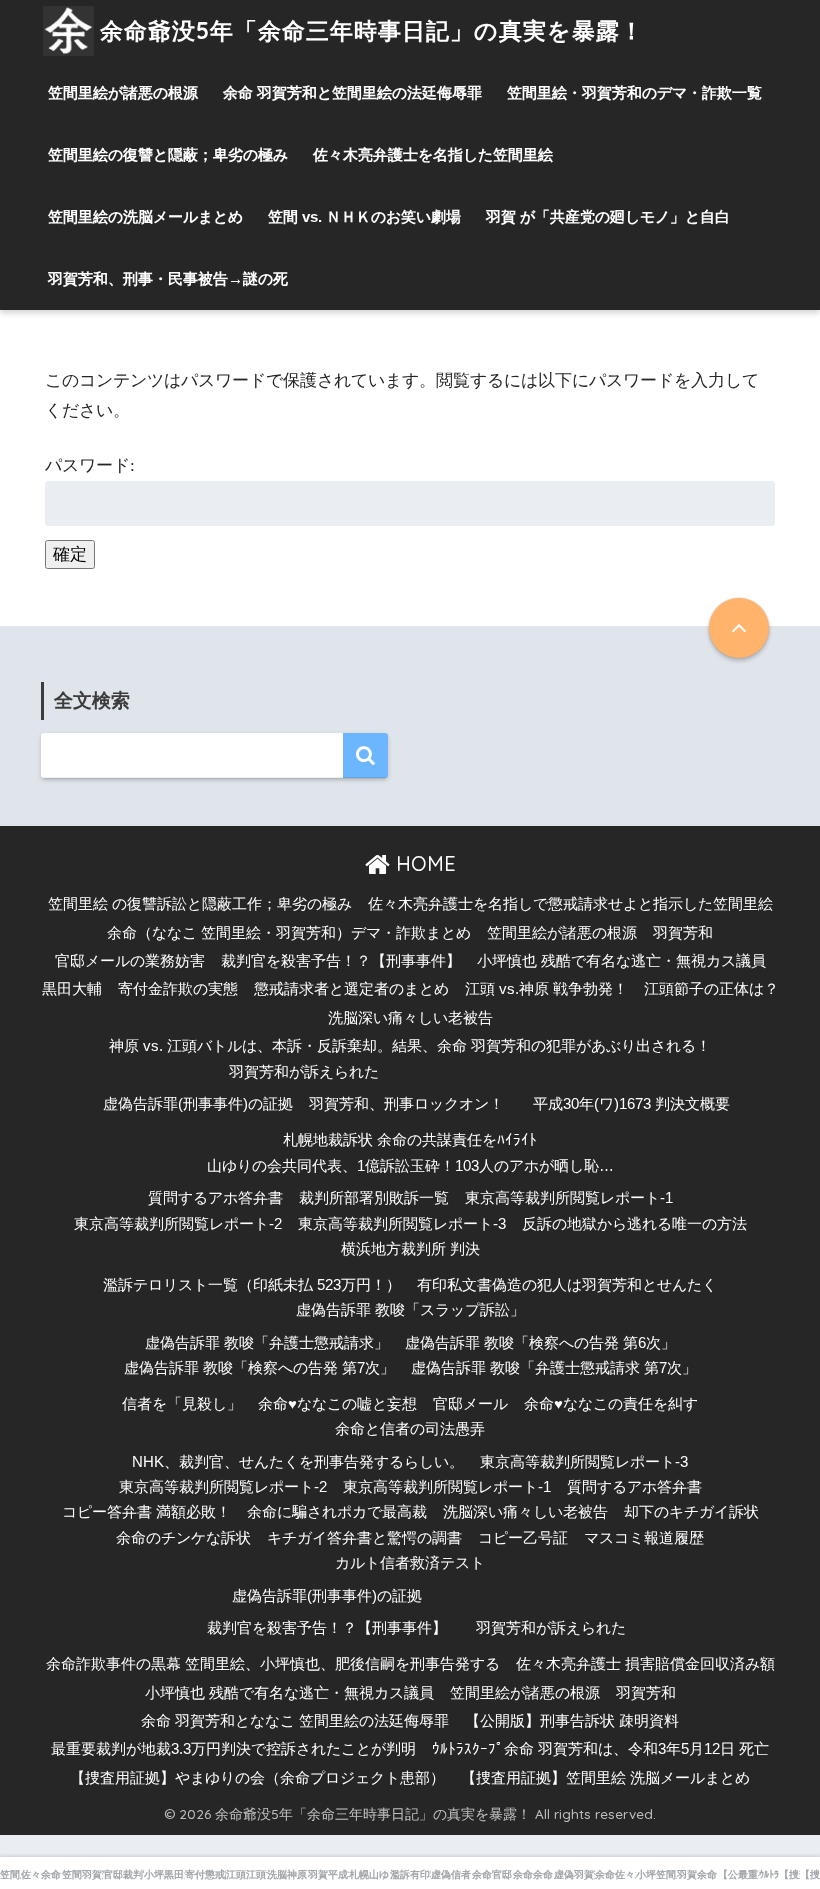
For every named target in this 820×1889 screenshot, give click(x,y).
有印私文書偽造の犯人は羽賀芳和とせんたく (567, 1285)
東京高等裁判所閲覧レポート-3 (402, 1224)
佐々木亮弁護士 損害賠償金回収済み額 (645, 1664)
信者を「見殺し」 (182, 1404)
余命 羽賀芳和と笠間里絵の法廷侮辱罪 (352, 92)
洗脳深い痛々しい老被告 (410, 1018)
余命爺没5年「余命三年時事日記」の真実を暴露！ (372, 30)
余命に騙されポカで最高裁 (337, 1512)
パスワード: (90, 465)
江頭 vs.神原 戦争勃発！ (546, 989)
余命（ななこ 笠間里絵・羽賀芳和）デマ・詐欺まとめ (289, 933)
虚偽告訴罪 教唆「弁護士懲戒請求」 (267, 1343)
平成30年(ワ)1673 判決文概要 (631, 1104)
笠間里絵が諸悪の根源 (123, 92)
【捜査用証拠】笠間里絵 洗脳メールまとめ (605, 1778)
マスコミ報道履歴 (644, 1538)
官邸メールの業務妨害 (130, 961)
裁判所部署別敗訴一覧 (374, 1198)
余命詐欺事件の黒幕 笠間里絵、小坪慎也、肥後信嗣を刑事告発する (273, 1664)
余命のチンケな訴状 (183, 1538)
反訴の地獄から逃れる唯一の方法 (634, 1224)
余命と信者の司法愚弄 (410, 1429)
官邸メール (470, 1404)
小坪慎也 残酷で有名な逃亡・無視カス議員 (621, 961)
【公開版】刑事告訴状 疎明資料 (572, 1721)
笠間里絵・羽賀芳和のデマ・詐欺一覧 (634, 92)
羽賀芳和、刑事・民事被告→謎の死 (168, 278)
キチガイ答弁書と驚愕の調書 (364, 1538)
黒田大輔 (72, 989)
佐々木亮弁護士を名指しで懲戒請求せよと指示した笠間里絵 (570, 904)
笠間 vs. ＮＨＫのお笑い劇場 (364, 216)
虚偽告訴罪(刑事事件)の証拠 (198, 1104)
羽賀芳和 (683, 933)
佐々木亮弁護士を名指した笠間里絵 (433, 154)
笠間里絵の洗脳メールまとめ (145, 216)
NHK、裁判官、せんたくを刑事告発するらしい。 (298, 1462)
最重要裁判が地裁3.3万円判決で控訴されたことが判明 (233, 1749)
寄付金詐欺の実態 (178, 989)
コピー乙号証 (523, 1538)
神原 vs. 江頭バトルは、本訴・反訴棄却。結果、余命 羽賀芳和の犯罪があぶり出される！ (410, 1046)
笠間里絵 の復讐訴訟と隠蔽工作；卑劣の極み (200, 904)
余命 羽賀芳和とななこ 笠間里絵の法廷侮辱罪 (295, 1721)
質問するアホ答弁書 (215, 1198)
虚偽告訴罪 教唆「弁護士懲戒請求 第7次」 (554, 1368)
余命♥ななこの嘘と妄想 (337, 1404)
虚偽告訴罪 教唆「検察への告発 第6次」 (540, 1343)
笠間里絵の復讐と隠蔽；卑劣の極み (168, 154)
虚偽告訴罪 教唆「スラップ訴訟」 (410, 1310)
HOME (423, 863)
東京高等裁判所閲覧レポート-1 (569, 1198)
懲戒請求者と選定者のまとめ (351, 989)
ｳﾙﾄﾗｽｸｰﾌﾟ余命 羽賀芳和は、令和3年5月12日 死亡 (600, 1749)
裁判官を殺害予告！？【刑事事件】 (341, 961)
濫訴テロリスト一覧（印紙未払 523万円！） (252, 1285)
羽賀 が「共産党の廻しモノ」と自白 (608, 216)
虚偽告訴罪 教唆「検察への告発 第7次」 (259, 1368)
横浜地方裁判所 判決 (410, 1249)
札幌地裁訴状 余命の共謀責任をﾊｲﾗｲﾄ (410, 1140)
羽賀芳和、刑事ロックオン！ (406, 1104)
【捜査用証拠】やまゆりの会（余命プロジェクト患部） (257, 1778)
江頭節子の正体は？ (711, 989)
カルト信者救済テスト (410, 1563)
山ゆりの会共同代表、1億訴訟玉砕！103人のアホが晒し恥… (410, 1166)
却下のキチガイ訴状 (691, 1512)
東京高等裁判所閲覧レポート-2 (178, 1224)
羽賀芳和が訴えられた (304, 1072)
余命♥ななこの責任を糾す (611, 1404)
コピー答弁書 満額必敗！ (146, 1512)
